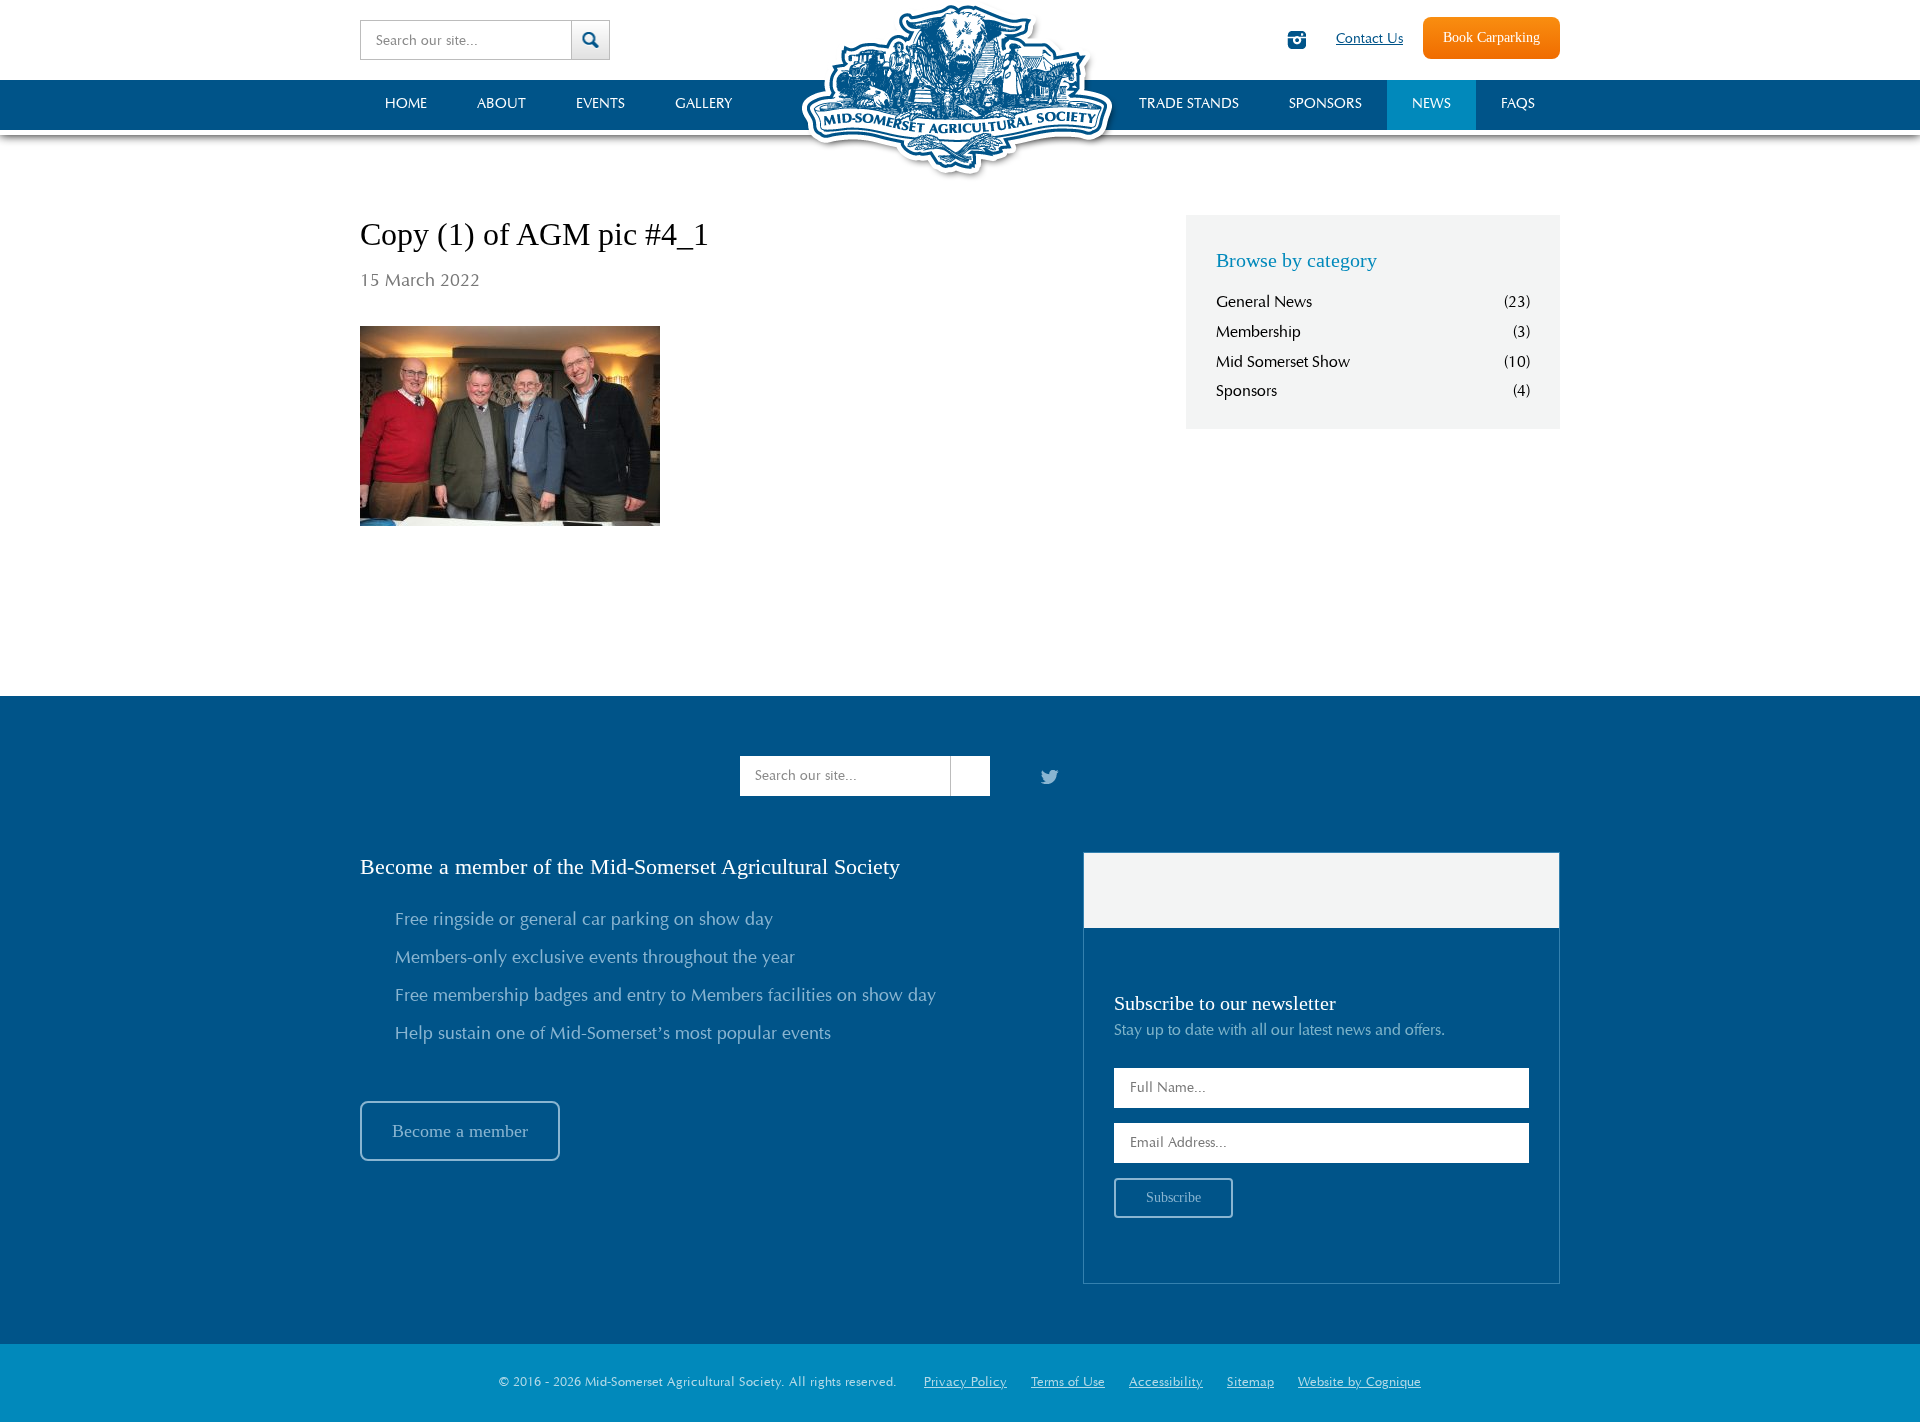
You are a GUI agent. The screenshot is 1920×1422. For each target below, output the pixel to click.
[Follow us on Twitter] (1185, 40)
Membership (1258, 332)
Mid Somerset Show (1283, 362)
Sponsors (1246, 391)
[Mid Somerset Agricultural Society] (960, 179)
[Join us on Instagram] (1296, 40)
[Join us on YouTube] (1255, 40)
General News (1264, 302)
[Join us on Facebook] (1218, 40)
